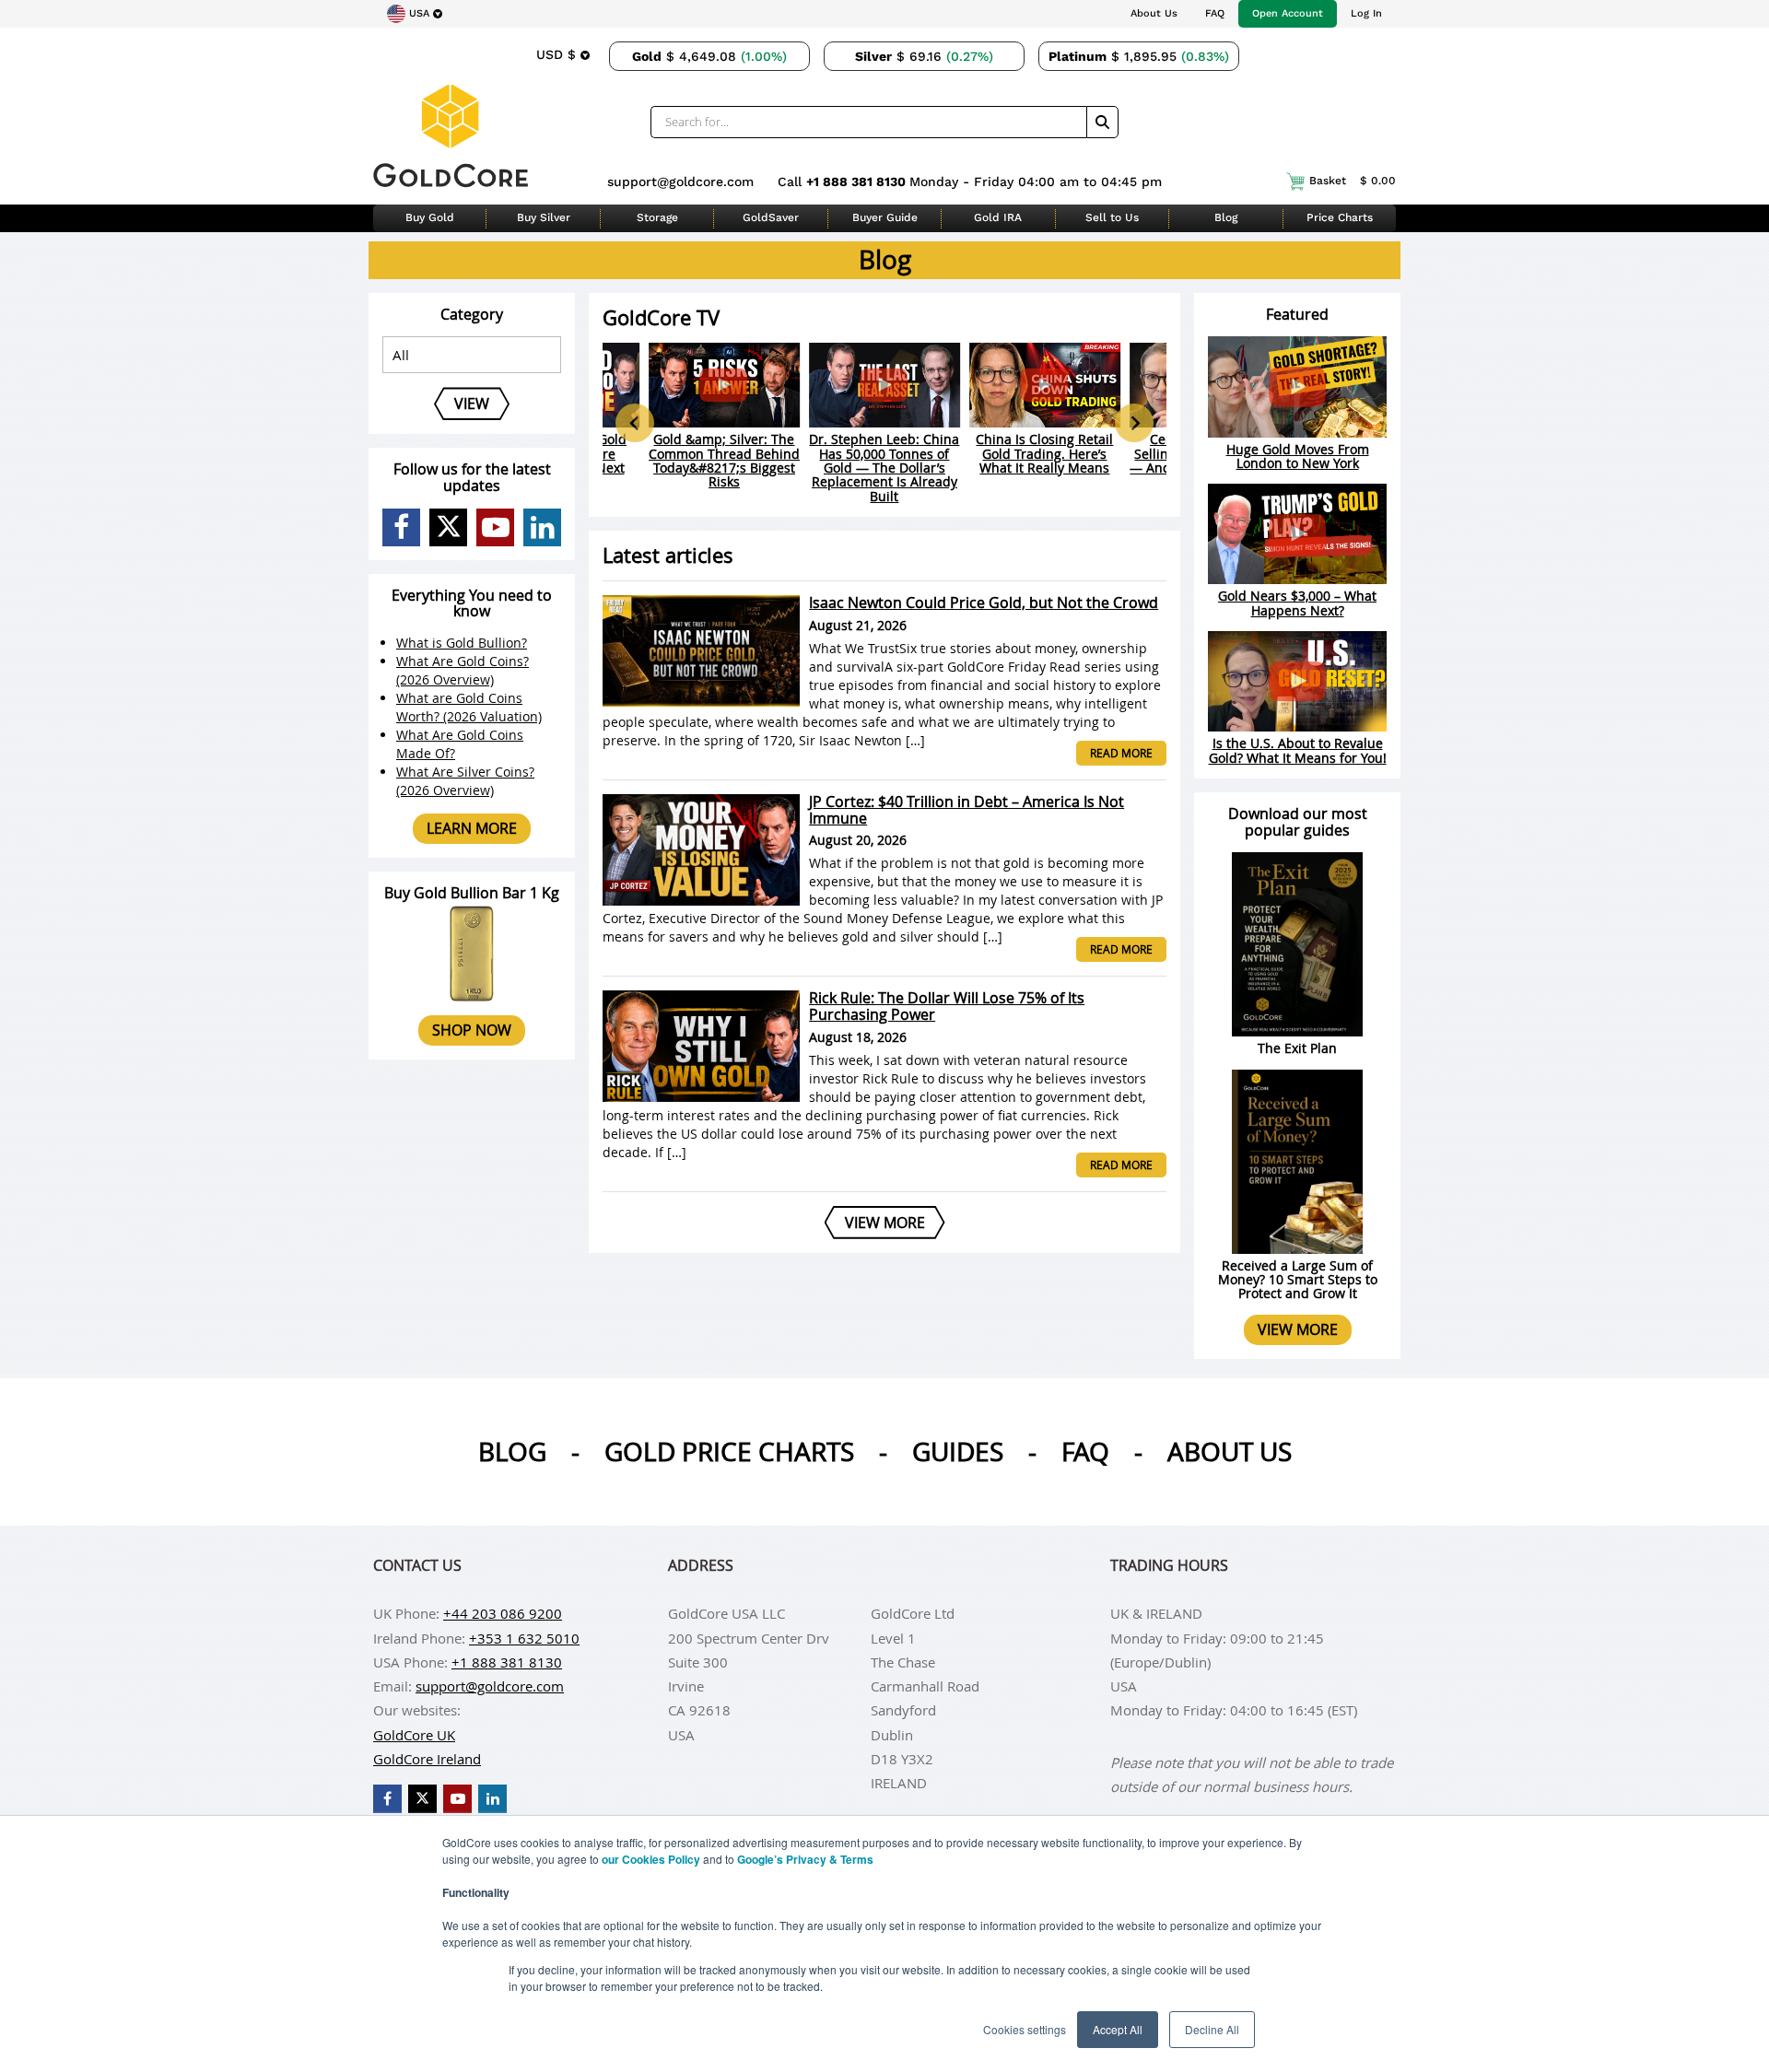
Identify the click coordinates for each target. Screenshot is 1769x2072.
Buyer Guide (885, 217)
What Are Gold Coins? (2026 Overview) (463, 670)
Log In (1366, 13)
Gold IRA (998, 217)
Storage (657, 217)
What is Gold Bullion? (462, 643)
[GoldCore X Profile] (448, 527)
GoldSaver (771, 217)
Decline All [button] (1212, 2029)
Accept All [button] (1118, 2029)
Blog (1226, 217)
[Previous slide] (635, 423)
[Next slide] (1134, 423)
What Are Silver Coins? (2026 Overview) (465, 781)
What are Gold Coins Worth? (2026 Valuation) (469, 707)
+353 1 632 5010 (524, 1638)
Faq (1085, 1452)
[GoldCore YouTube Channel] (495, 527)
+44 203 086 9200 (503, 1613)
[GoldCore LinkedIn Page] (542, 527)
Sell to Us (1112, 217)
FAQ (1215, 13)
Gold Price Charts (729, 1452)
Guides (958, 1452)
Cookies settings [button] (1025, 2029)
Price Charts (1340, 217)
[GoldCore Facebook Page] (401, 527)
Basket (1353, 181)
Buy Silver (544, 217)
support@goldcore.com (680, 181)
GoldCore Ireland (427, 1759)
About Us (1154, 13)
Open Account (1288, 13)
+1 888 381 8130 (858, 181)
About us (1230, 1452)
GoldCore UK (414, 1735)
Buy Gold (430, 217)
